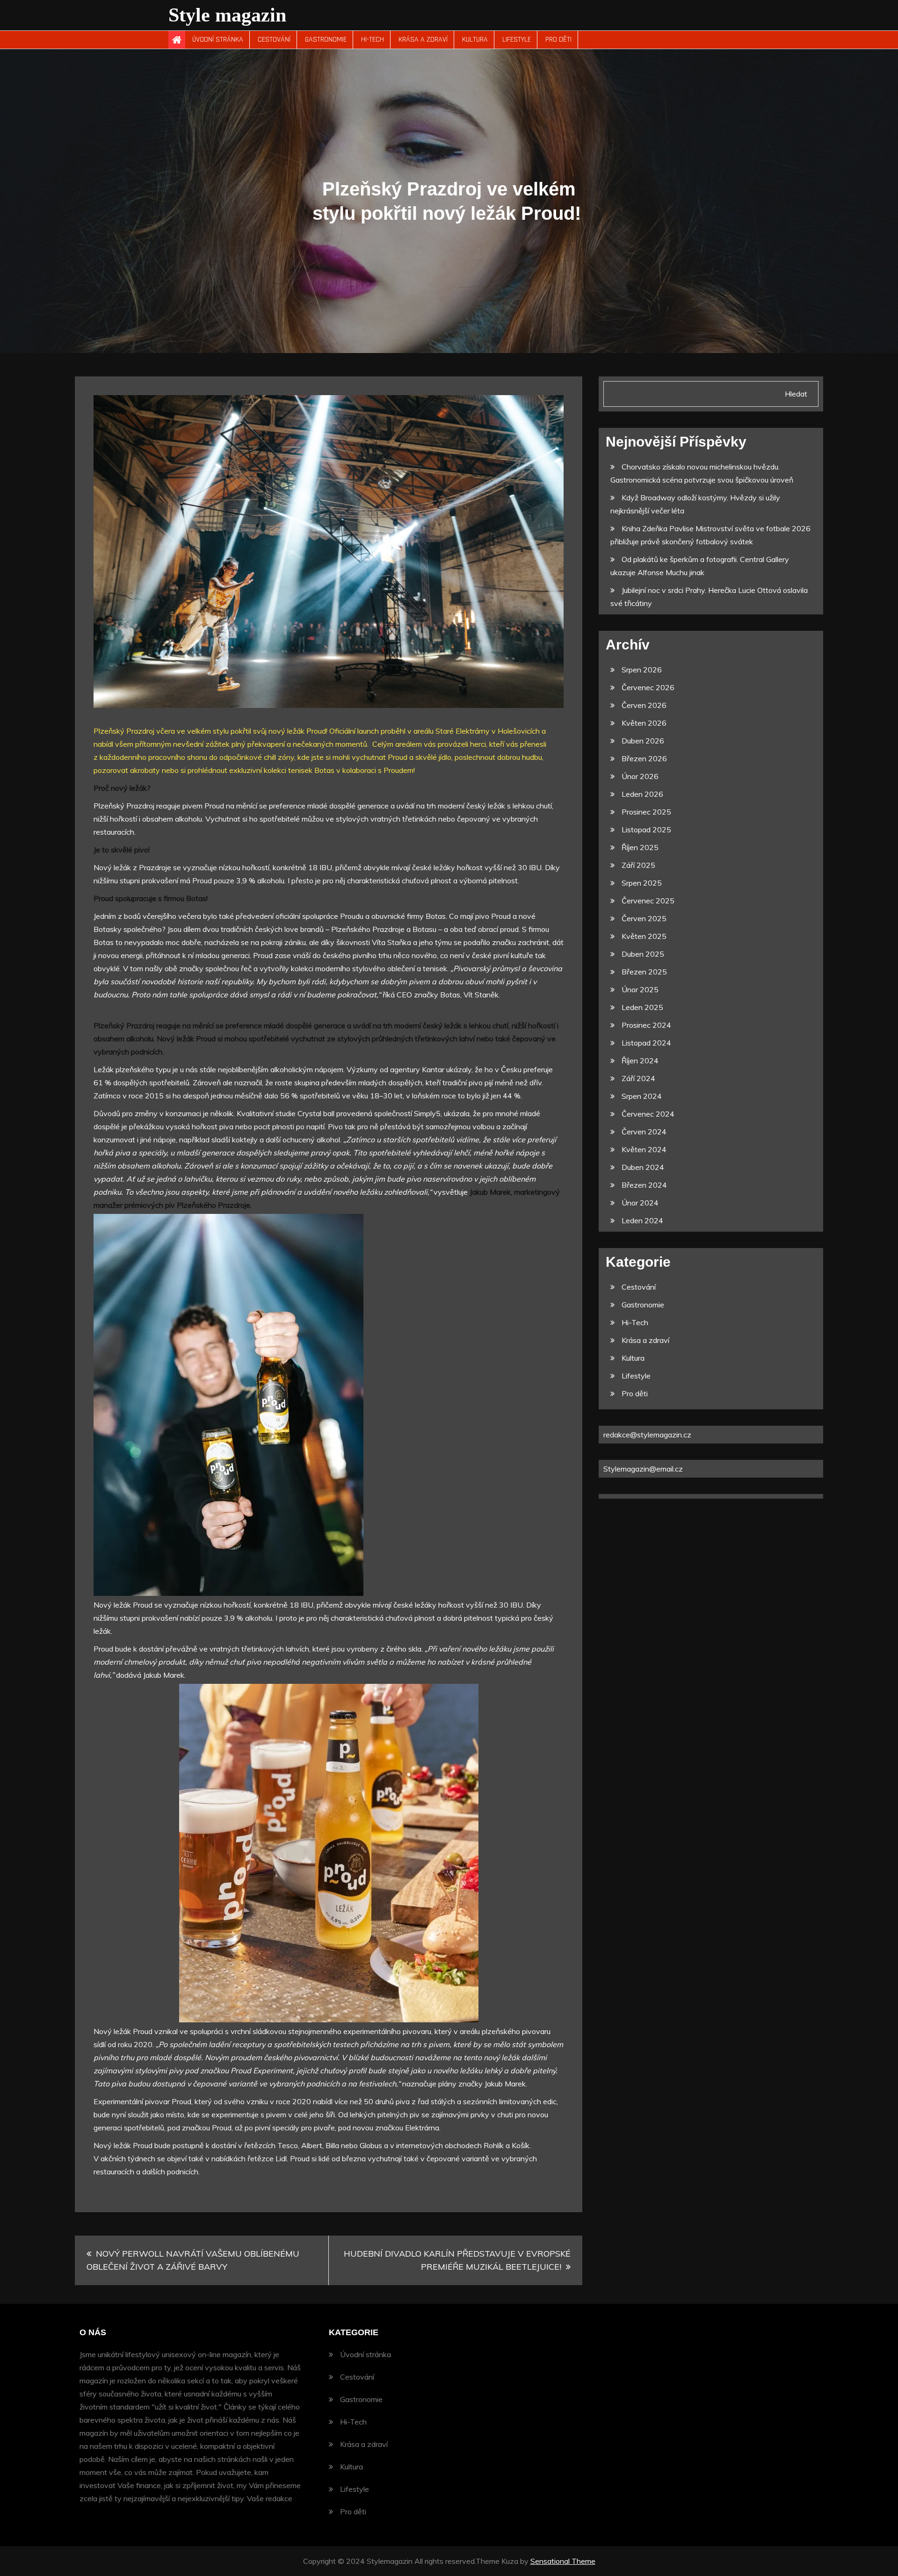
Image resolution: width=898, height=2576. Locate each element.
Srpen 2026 (642, 670)
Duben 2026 (643, 741)
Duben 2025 (643, 954)
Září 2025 (638, 865)
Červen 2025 (644, 918)
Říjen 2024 (640, 1061)
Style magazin (227, 15)
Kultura (475, 40)
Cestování (274, 40)
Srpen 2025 (642, 883)
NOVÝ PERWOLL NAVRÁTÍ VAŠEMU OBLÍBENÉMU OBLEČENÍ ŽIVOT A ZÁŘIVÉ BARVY (193, 2260)
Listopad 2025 (646, 830)
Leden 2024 (642, 1220)
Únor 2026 (640, 776)
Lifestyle (517, 40)
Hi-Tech (373, 40)
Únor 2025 (640, 989)
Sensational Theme (563, 2561)
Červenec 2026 (648, 687)
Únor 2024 (640, 1203)
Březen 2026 (644, 758)
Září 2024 (638, 1078)
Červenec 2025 (648, 901)
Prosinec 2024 (646, 1025)
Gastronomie (326, 40)
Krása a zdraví (423, 40)
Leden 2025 (642, 1007)
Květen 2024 (644, 1149)
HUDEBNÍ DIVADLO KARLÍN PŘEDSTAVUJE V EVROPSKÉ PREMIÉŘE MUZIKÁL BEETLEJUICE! (457, 2260)
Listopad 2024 (646, 1043)
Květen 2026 (644, 723)
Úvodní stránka (218, 40)
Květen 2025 (644, 936)
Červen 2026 (644, 705)
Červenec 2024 (648, 1114)
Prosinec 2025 (646, 812)
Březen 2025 (644, 972)
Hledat (796, 394)
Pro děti (558, 40)
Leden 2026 (642, 794)
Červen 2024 (644, 1132)
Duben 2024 (643, 1167)
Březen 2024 (644, 1185)
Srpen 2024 (642, 1096)
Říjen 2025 (640, 847)
